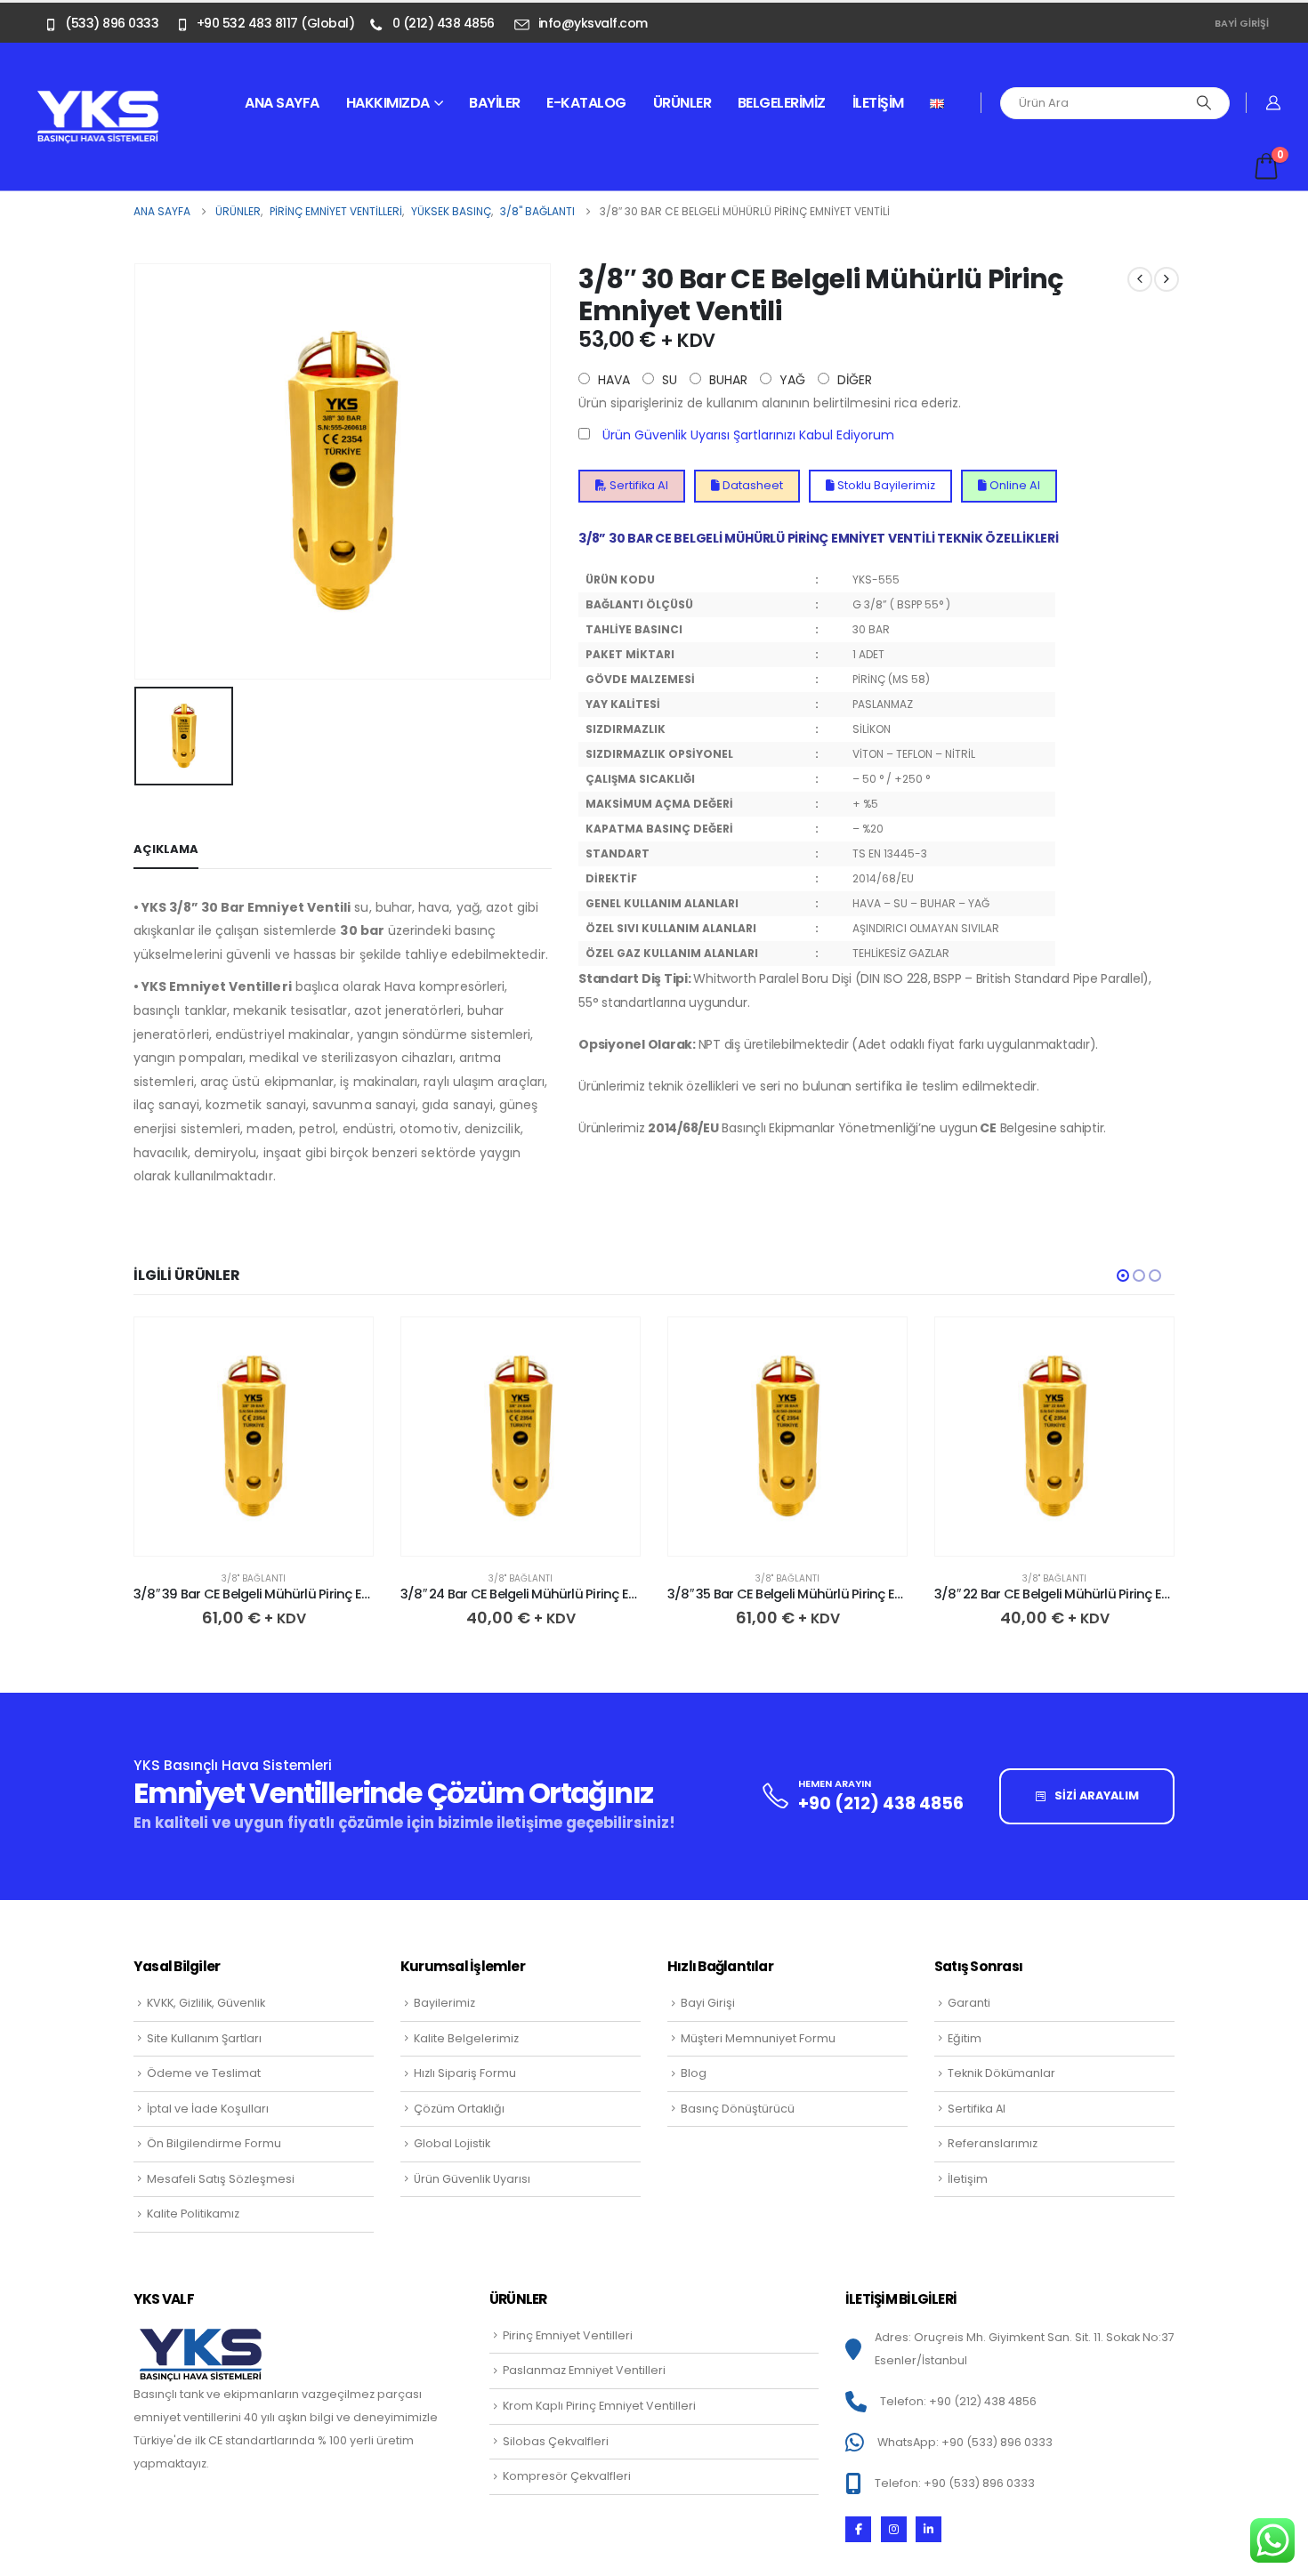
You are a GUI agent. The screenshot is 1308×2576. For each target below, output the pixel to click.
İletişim (878, 103)
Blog (694, 2073)
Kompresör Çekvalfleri (567, 2476)
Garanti (969, 2003)
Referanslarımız (993, 2143)
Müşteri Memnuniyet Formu (758, 2038)
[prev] (1140, 279)
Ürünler (682, 103)
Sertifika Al (638, 485)
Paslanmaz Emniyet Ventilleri (584, 2370)
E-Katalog (586, 103)
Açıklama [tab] (166, 849)
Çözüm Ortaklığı (459, 2109)
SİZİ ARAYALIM (1095, 1795)
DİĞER (853, 380)
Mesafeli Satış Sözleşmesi (221, 2179)
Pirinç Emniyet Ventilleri (568, 2335)
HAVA (612, 380)
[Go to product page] (254, 1437)
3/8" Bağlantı (254, 1578)
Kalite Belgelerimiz (466, 2038)
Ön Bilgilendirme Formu (214, 2143)
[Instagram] (894, 2529)
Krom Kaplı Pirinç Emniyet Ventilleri (599, 2406)
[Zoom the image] (98, 100)
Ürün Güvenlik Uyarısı (472, 2179)
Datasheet (751, 485)
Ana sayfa (282, 103)
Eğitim (965, 2038)
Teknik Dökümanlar (1001, 2073)
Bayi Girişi (1242, 23)
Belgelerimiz (782, 103)
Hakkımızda (388, 103)
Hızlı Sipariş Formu (465, 2073)
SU (668, 380)
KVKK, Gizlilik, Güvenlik (206, 2003)
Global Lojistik (452, 2143)
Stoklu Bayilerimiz (885, 485)
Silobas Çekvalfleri (556, 2441)
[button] (1123, 1276)
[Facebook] (858, 2529)
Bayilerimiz (444, 2003)
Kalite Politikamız (193, 2214)
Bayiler (495, 103)
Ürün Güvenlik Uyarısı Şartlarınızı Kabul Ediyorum (748, 435)
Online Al (1013, 485)
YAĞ (791, 380)
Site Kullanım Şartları (204, 2038)
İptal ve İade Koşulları (208, 2109)
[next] (1167, 279)
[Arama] (1204, 103)
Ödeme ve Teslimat (204, 2073)
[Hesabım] (1274, 103)
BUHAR (727, 380)
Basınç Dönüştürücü (738, 2109)
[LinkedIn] (929, 2529)
